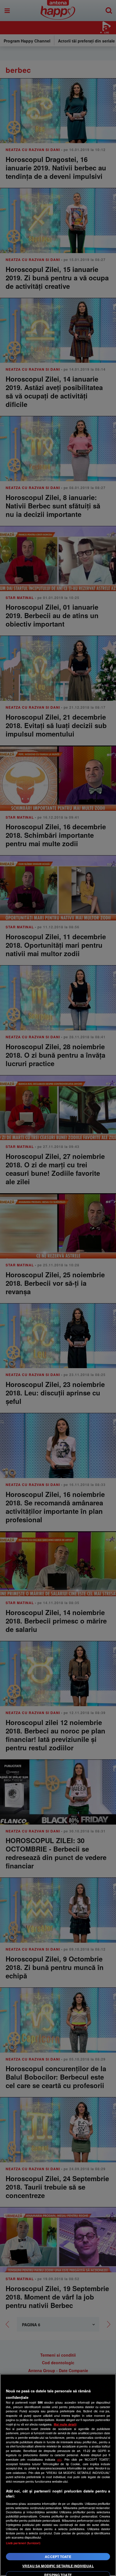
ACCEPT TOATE (58, 2557)
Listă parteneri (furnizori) (23, 2543)
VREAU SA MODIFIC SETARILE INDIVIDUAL (58, 2566)
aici (59, 2459)
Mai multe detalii (65, 2424)
